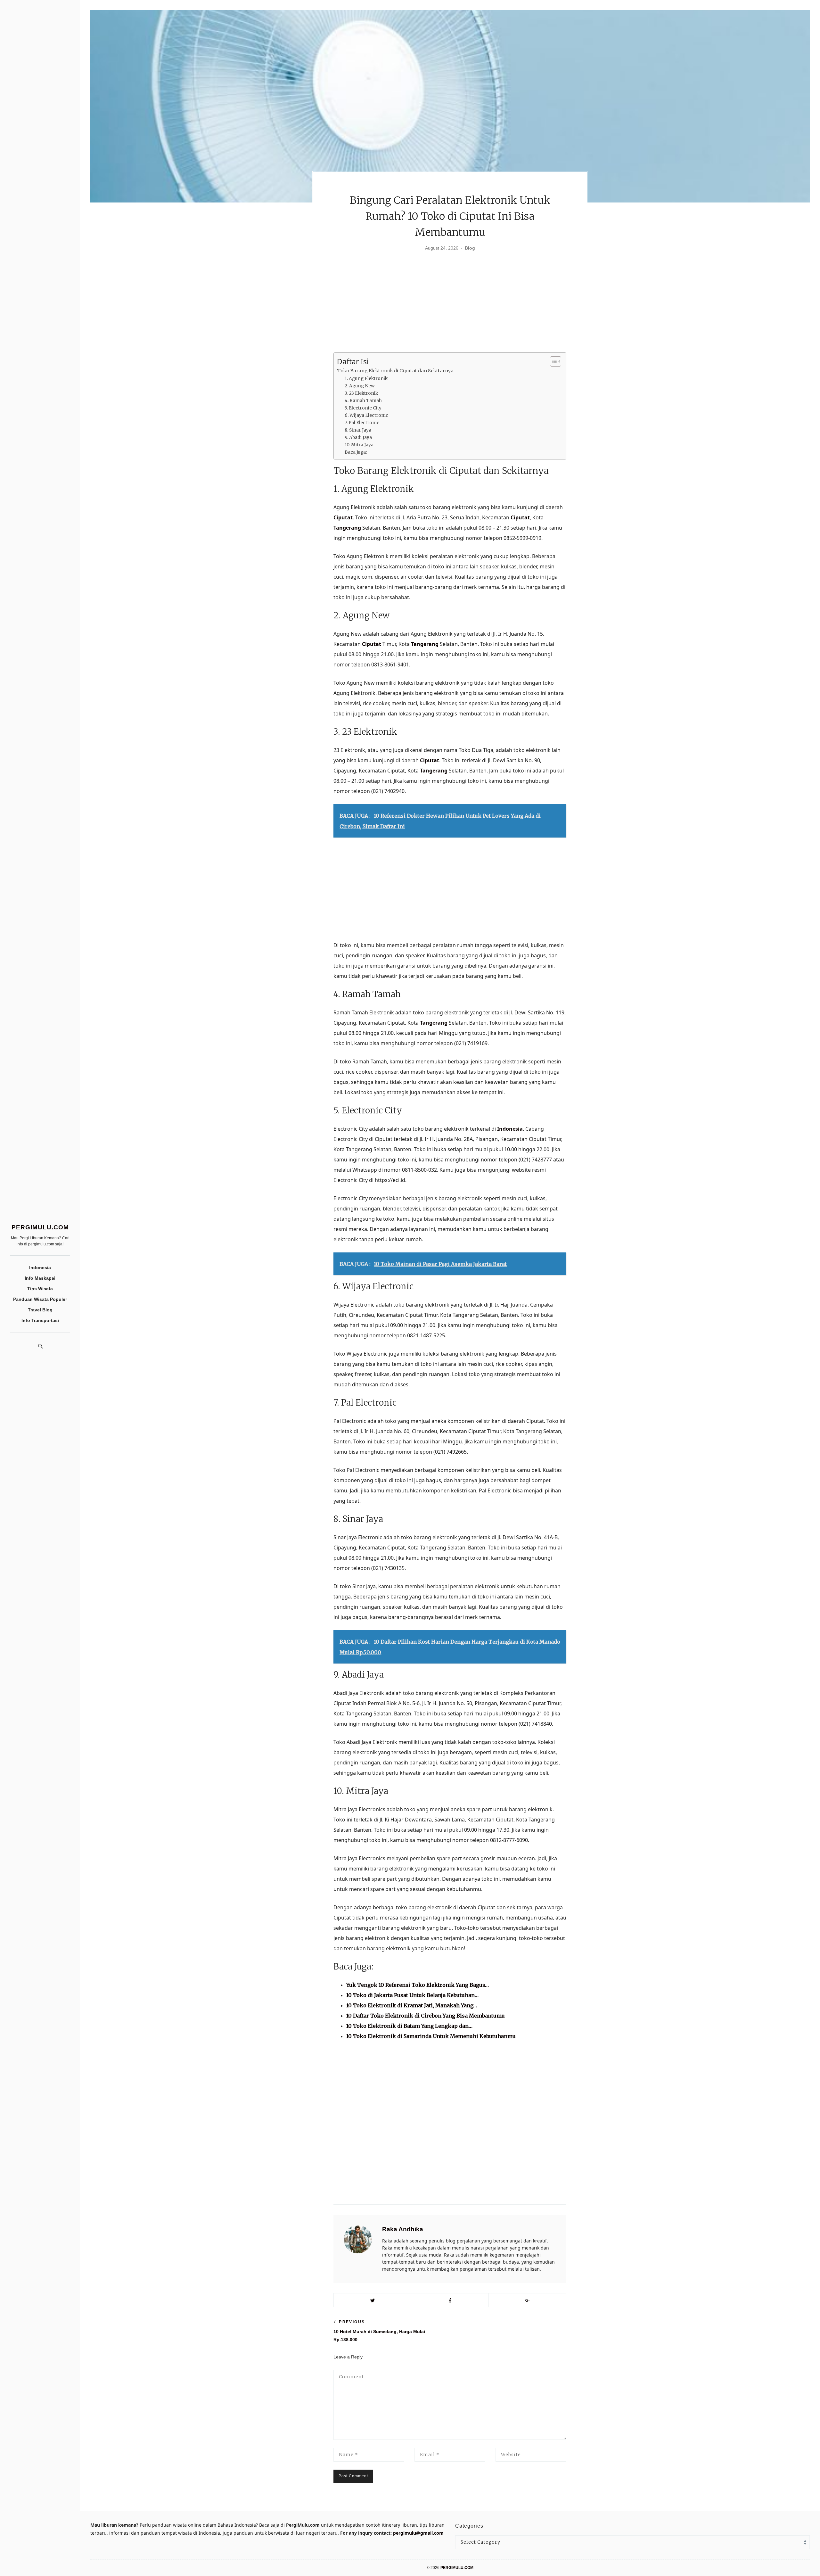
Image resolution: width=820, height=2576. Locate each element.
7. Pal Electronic (362, 423)
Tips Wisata (40, 1289)
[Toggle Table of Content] (552, 361)
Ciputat (343, 517)
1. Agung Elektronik (366, 379)
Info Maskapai (40, 1278)
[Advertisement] (450, 304)
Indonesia (40, 1267)
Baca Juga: (356, 452)
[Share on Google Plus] (527, 2300)
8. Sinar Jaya (358, 430)
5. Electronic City (363, 408)
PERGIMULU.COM (40, 1227)
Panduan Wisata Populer (40, 1299)
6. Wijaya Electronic (366, 415)
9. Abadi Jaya (358, 438)
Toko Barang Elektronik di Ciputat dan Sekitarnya (395, 371)
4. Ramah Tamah (363, 401)
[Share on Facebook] (450, 2300)
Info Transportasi (40, 1320)
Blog (470, 248)
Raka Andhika (403, 2229)
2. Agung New (360, 386)
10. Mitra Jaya (359, 445)
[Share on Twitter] (372, 2300)
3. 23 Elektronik (361, 393)
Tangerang (347, 528)
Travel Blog (40, 1310)
